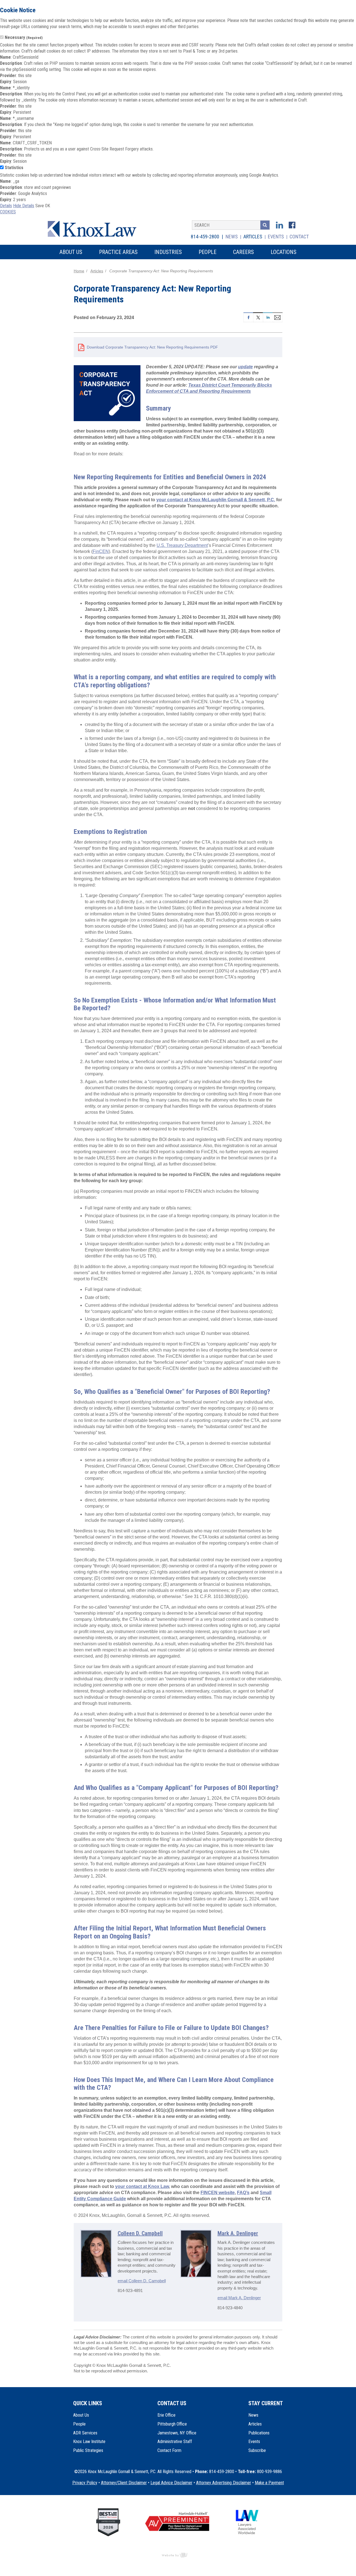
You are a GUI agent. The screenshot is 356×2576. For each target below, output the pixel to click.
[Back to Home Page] (96, 228)
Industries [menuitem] (168, 252)
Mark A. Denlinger (238, 2233)
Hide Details (24, 206)
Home (79, 271)
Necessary (24, 37)
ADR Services (85, 2433)
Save (40, 206)
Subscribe (257, 2450)
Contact (299, 237)
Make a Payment (269, 2483)
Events (276, 237)
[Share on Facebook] (248, 317)
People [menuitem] (207, 252)
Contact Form (169, 2450)
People (79, 2424)
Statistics (14, 168)
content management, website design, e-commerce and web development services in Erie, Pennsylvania (178, 2555)
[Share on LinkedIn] (268, 317)
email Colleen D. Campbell (142, 2281)
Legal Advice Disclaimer (171, 2483)
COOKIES (8, 212)
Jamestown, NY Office (177, 2433)
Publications (259, 2433)
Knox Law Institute (89, 2442)
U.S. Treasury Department (182, 545)
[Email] (278, 317)
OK (48, 206)
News (232, 237)
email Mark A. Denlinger (239, 2298)
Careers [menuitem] (243, 252)
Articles (253, 237)
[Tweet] (258, 317)
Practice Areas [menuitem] (118, 252)
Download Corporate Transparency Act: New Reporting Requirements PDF (152, 347)
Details (6, 206)
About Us (81, 2415)
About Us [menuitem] (71, 252)
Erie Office (166, 2415)
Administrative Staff (175, 2442)
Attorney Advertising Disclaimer (224, 2483)
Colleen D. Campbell (140, 2233)
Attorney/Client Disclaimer (124, 2483)
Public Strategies (88, 2450)
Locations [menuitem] (284, 252)
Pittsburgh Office (172, 2424)
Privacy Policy (85, 2483)
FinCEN (101, 551)
